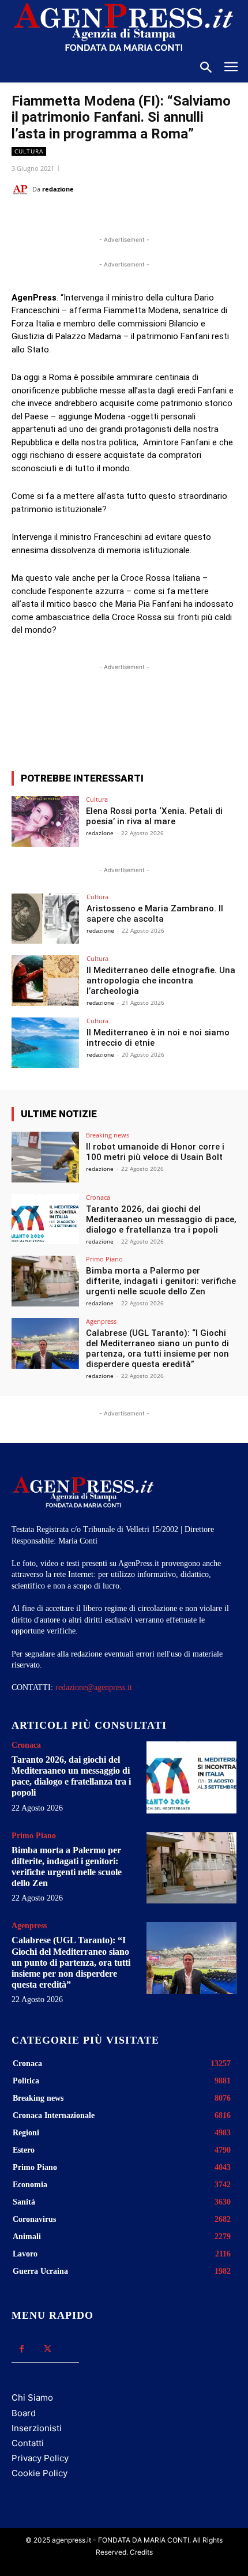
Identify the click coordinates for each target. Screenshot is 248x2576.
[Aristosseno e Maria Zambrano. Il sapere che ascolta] (45, 919)
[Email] (139, 218)
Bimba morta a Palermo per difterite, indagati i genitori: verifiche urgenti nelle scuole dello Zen (161, 1281)
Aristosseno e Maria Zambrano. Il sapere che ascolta (155, 914)
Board (24, 2413)
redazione (58, 189)
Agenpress (101, 1321)
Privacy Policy (40, 2458)
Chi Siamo (32, 2397)
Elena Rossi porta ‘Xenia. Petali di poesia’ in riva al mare (154, 816)
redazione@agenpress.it (94, 1687)
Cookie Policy (40, 2473)
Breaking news (108, 1135)
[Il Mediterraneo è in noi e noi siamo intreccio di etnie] (45, 1043)
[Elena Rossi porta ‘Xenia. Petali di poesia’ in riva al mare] (45, 821)
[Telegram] (166, 218)
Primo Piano (104, 1259)
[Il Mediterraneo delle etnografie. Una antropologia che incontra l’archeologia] (45, 981)
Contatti (28, 2443)
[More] (221, 720)
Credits (141, 2552)
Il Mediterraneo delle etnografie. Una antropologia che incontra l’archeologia (161, 981)
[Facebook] (59, 218)
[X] (86, 218)
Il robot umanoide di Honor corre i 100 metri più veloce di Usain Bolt (155, 1152)
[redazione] (22, 189)
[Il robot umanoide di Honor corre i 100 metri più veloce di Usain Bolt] (45, 1157)
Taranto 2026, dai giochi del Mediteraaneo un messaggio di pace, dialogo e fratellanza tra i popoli (161, 1219)
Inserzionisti (37, 2428)
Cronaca (98, 1197)
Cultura (29, 151)
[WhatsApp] (112, 218)
